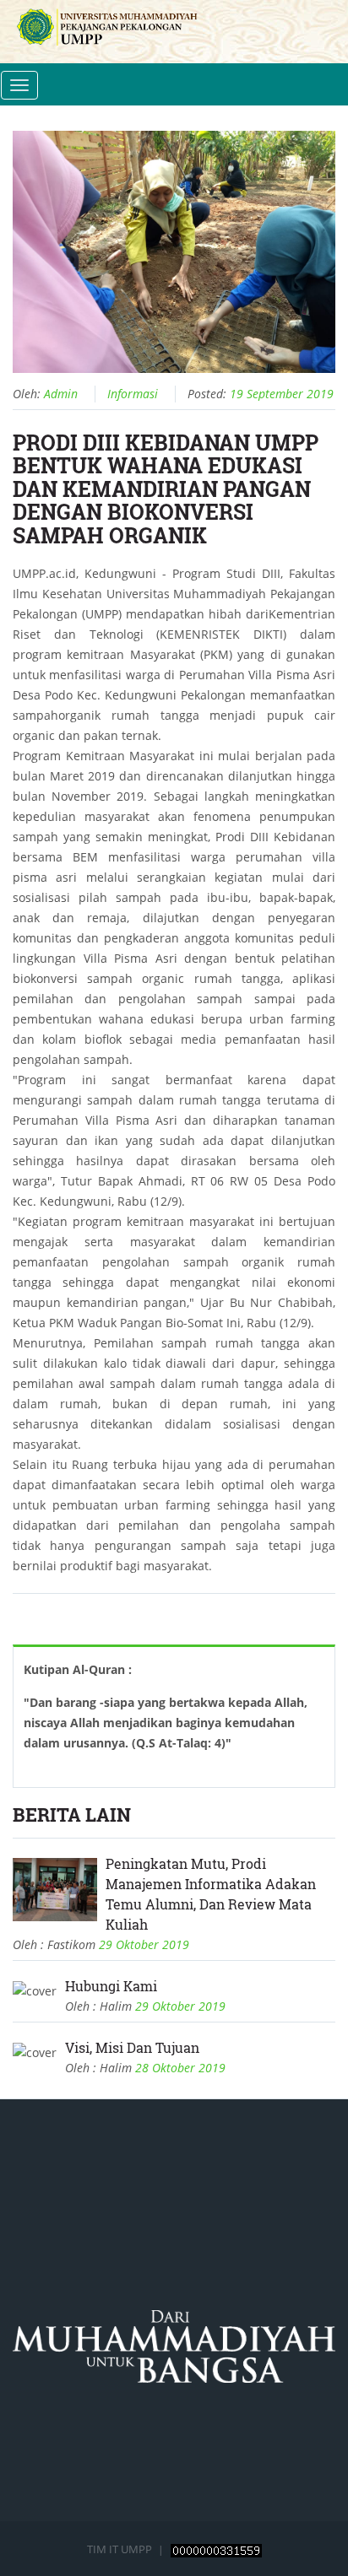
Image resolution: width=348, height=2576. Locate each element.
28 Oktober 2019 (180, 2068)
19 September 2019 (282, 394)
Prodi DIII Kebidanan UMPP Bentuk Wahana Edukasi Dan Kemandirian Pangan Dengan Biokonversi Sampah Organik (166, 489)
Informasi (133, 394)
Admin (61, 394)
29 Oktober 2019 (144, 1944)
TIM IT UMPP (121, 2549)
